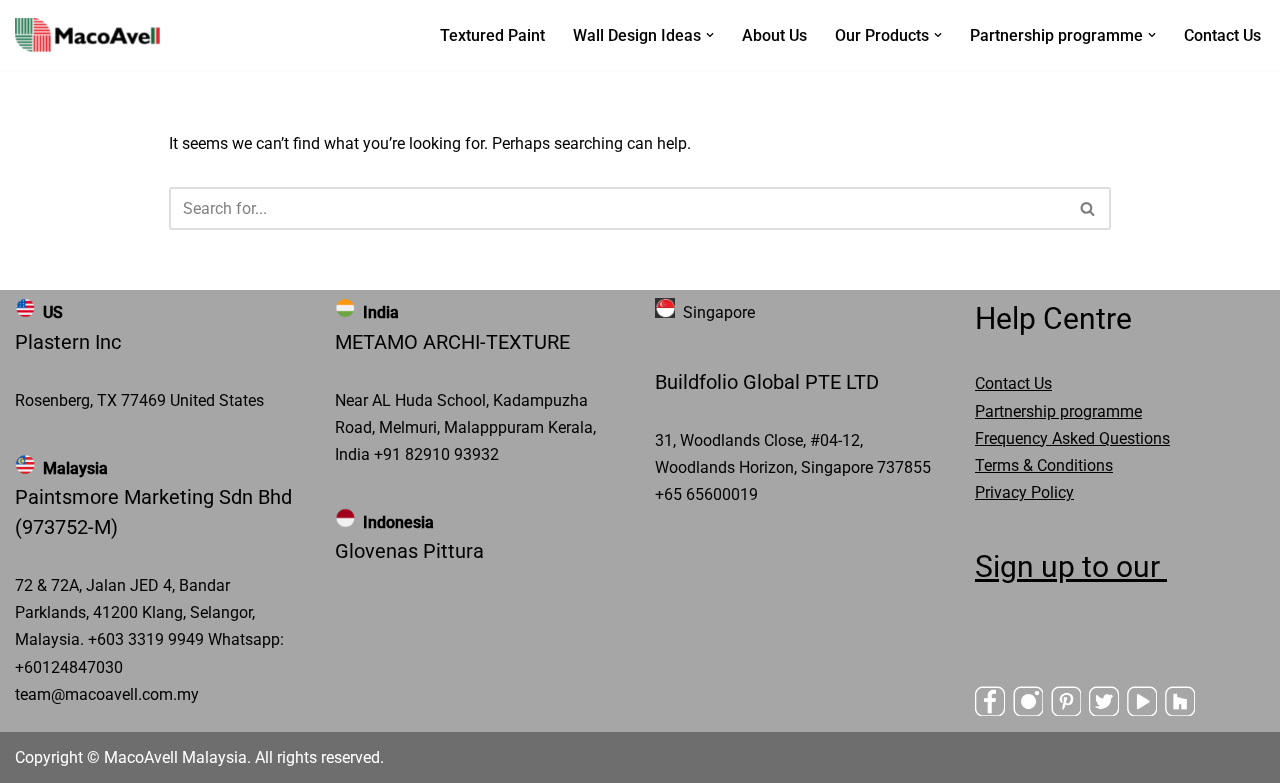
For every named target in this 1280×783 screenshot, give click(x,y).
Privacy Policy (1024, 492)
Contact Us (1222, 35)
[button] (710, 35)
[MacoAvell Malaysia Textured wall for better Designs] (87, 35)
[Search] (1088, 208)
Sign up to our (1071, 566)
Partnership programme (1058, 411)
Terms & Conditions (1044, 465)
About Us (774, 35)
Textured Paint (492, 35)
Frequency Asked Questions (1072, 438)
